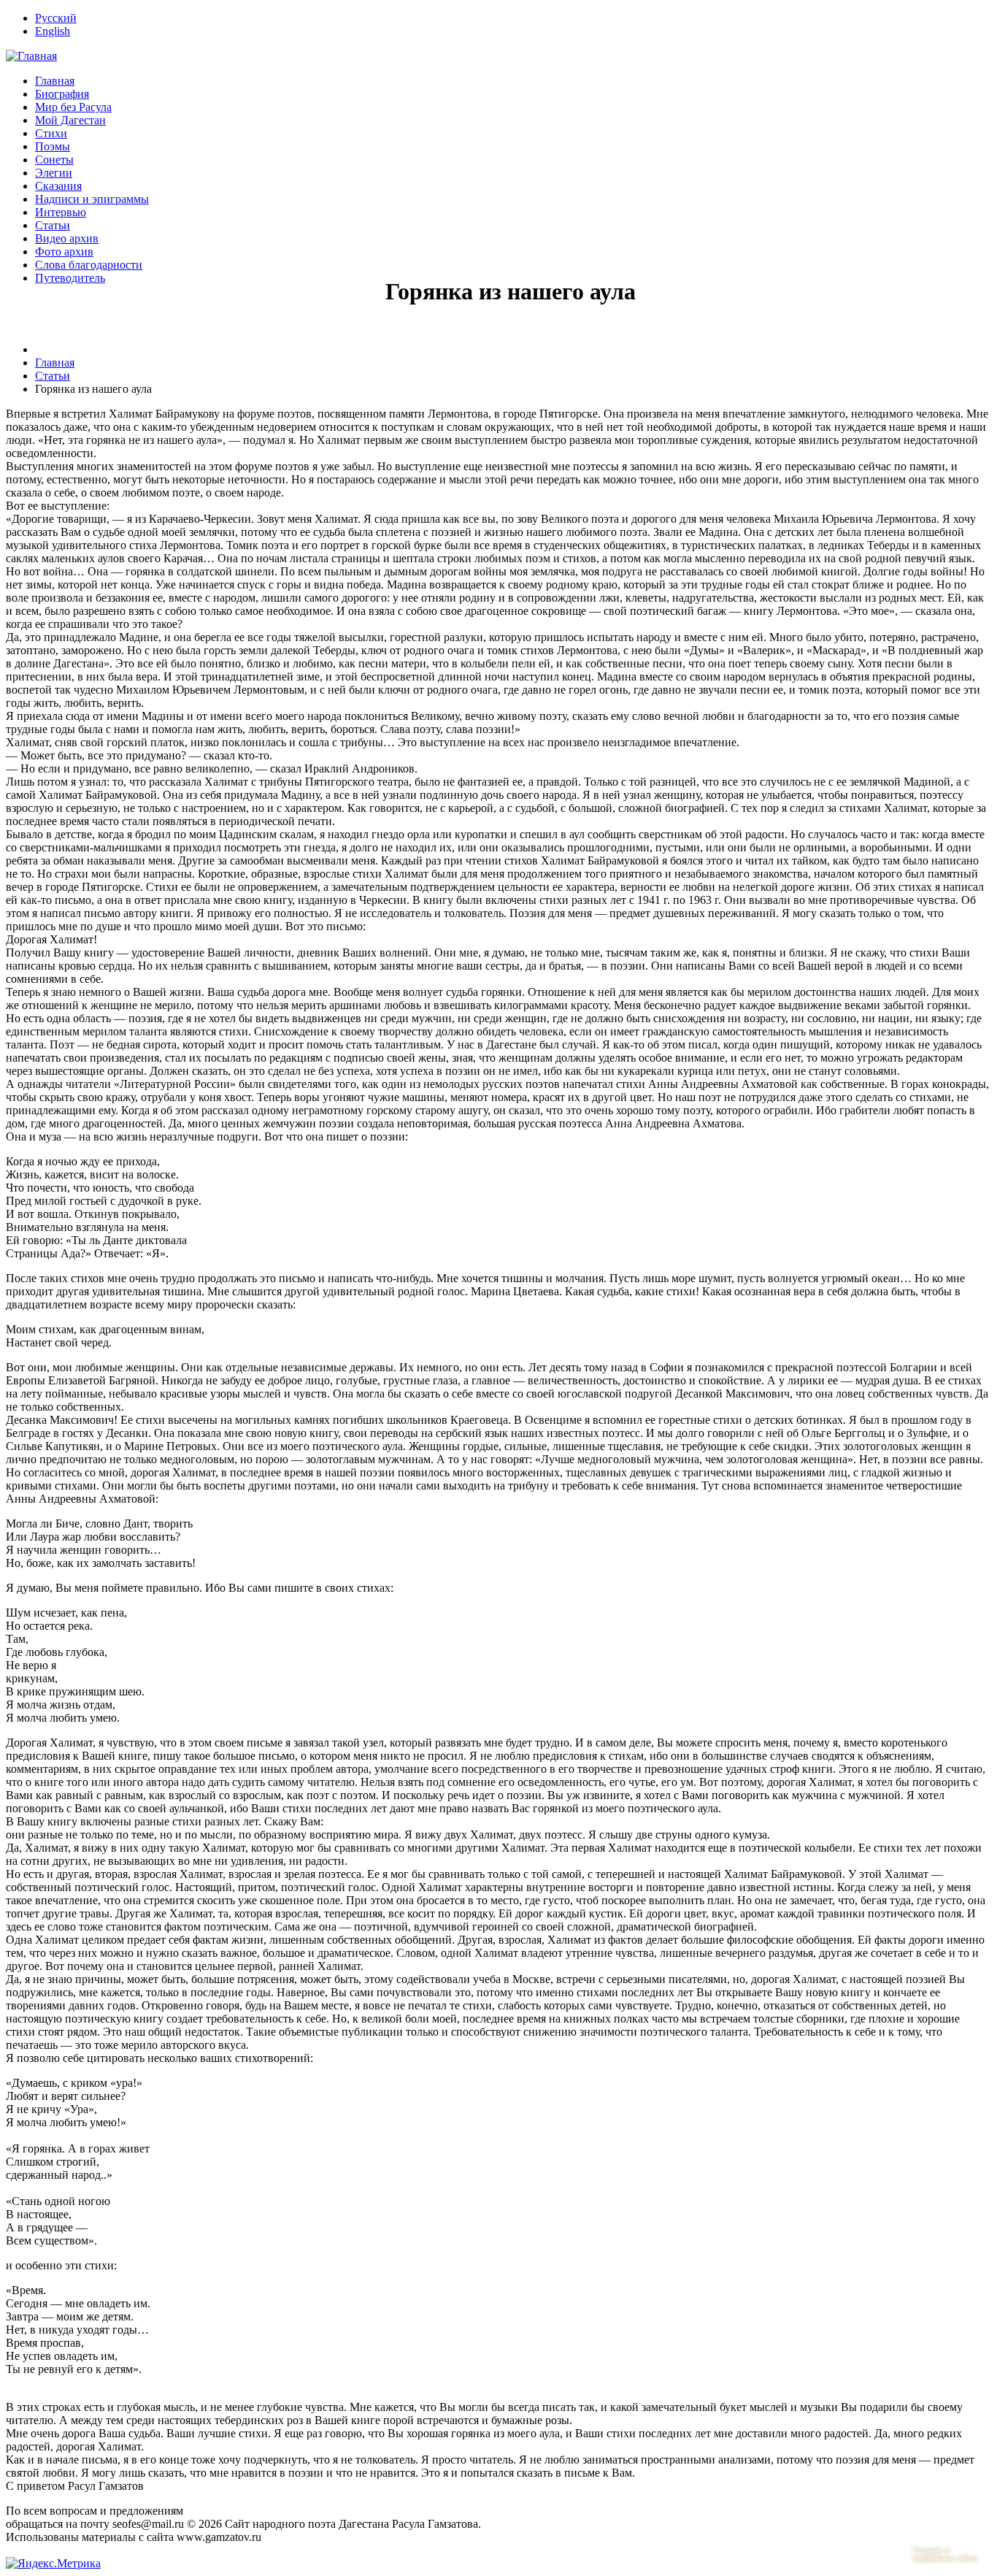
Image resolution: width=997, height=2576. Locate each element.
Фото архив (64, 252)
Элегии (54, 173)
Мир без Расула (73, 107)
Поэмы (53, 146)
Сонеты (54, 160)
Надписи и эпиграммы (92, 199)
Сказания (58, 186)
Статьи (53, 225)
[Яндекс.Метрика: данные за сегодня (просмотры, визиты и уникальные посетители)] (53, 2564)
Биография (62, 94)
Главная (55, 81)
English (53, 31)
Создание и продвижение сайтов (945, 2554)
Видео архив (67, 238)
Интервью (61, 212)
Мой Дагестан (70, 120)
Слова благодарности (89, 265)
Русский (56, 18)
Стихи (51, 133)
